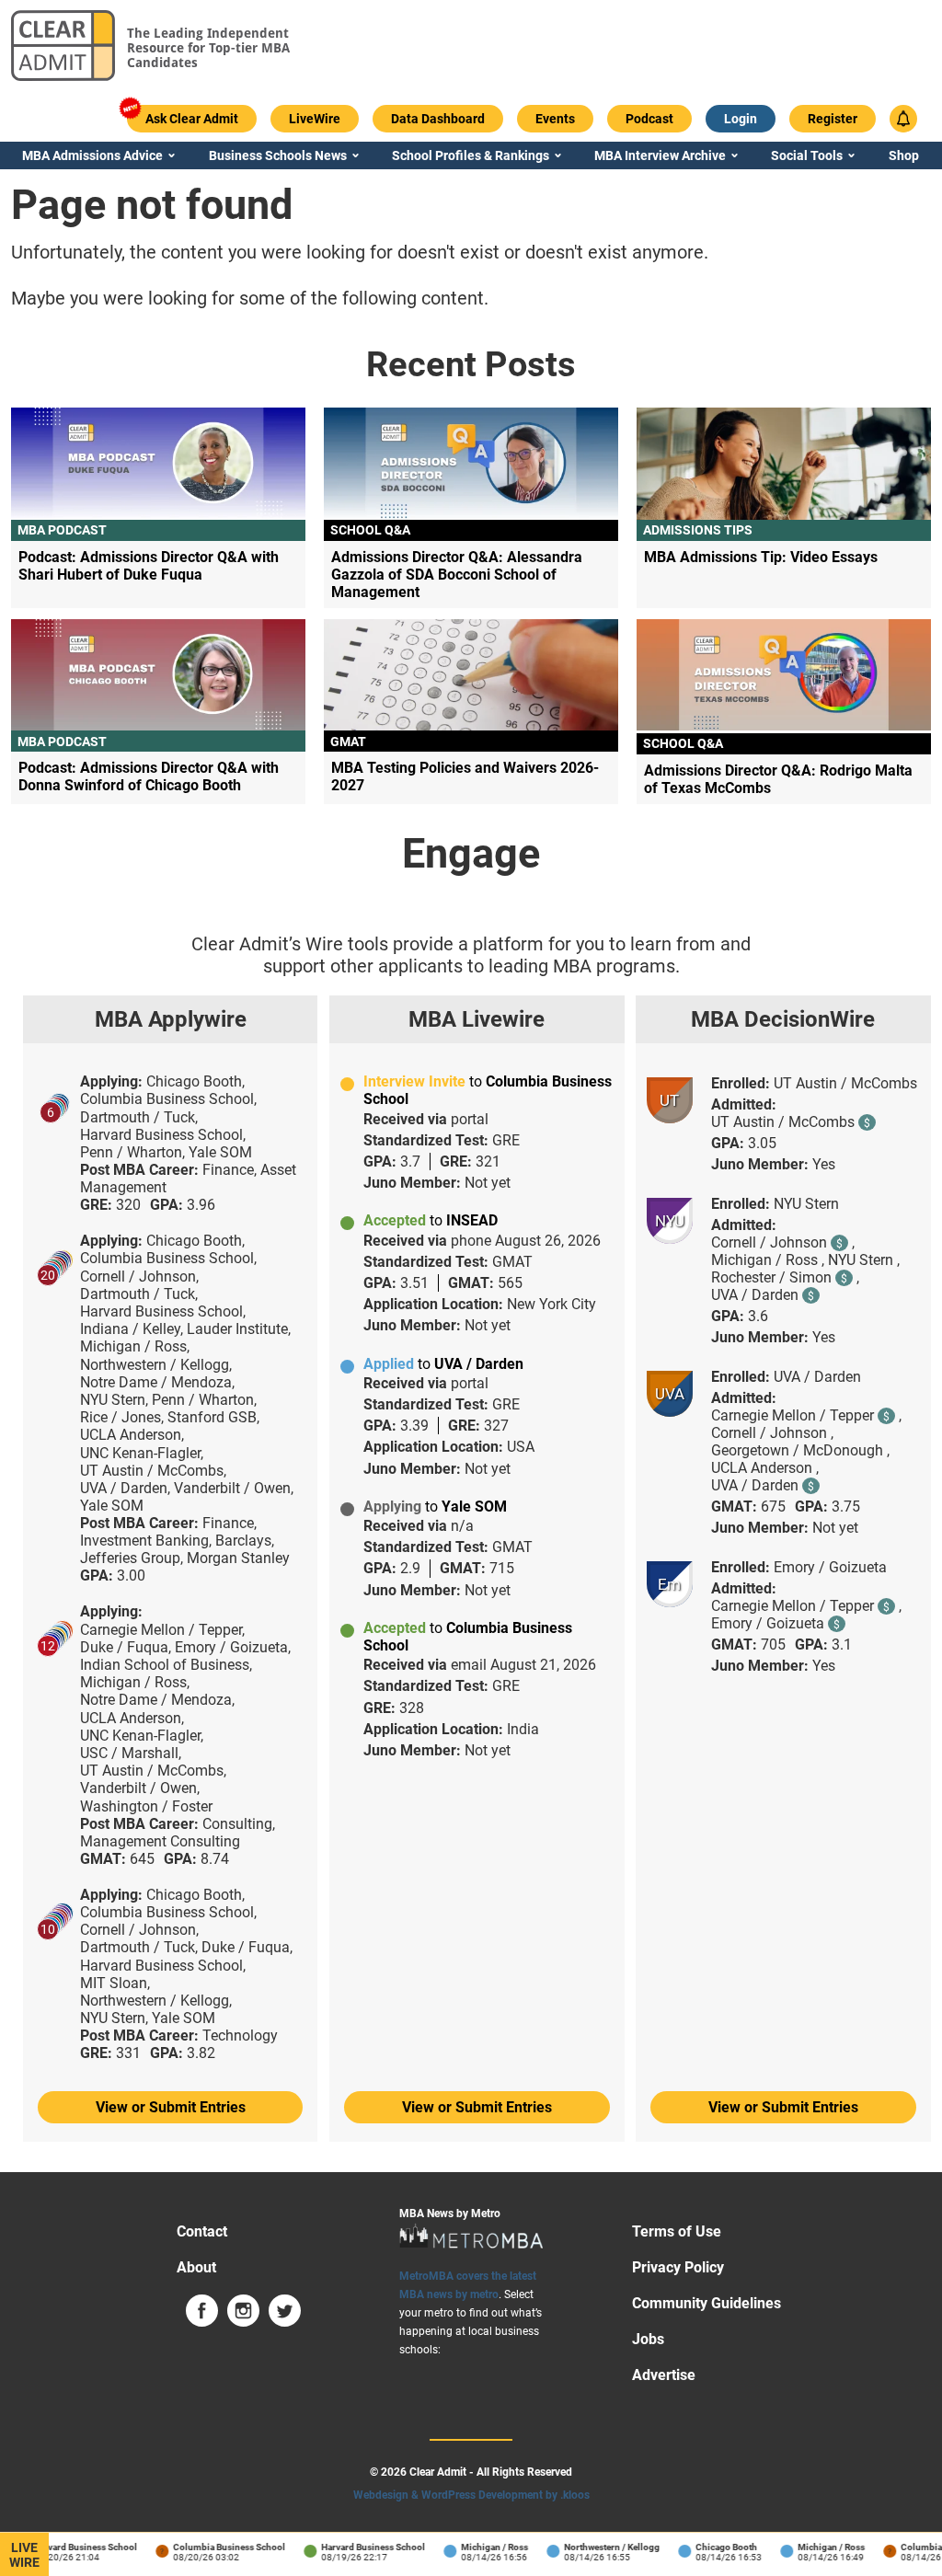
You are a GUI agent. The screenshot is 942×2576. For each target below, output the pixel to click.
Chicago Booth (713, 2547)
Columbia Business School (216, 2547)
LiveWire (24, 2555)
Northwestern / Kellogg (599, 2547)
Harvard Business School (72, 2547)
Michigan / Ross (482, 2547)
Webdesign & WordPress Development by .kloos (471, 2495)
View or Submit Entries (171, 2107)
